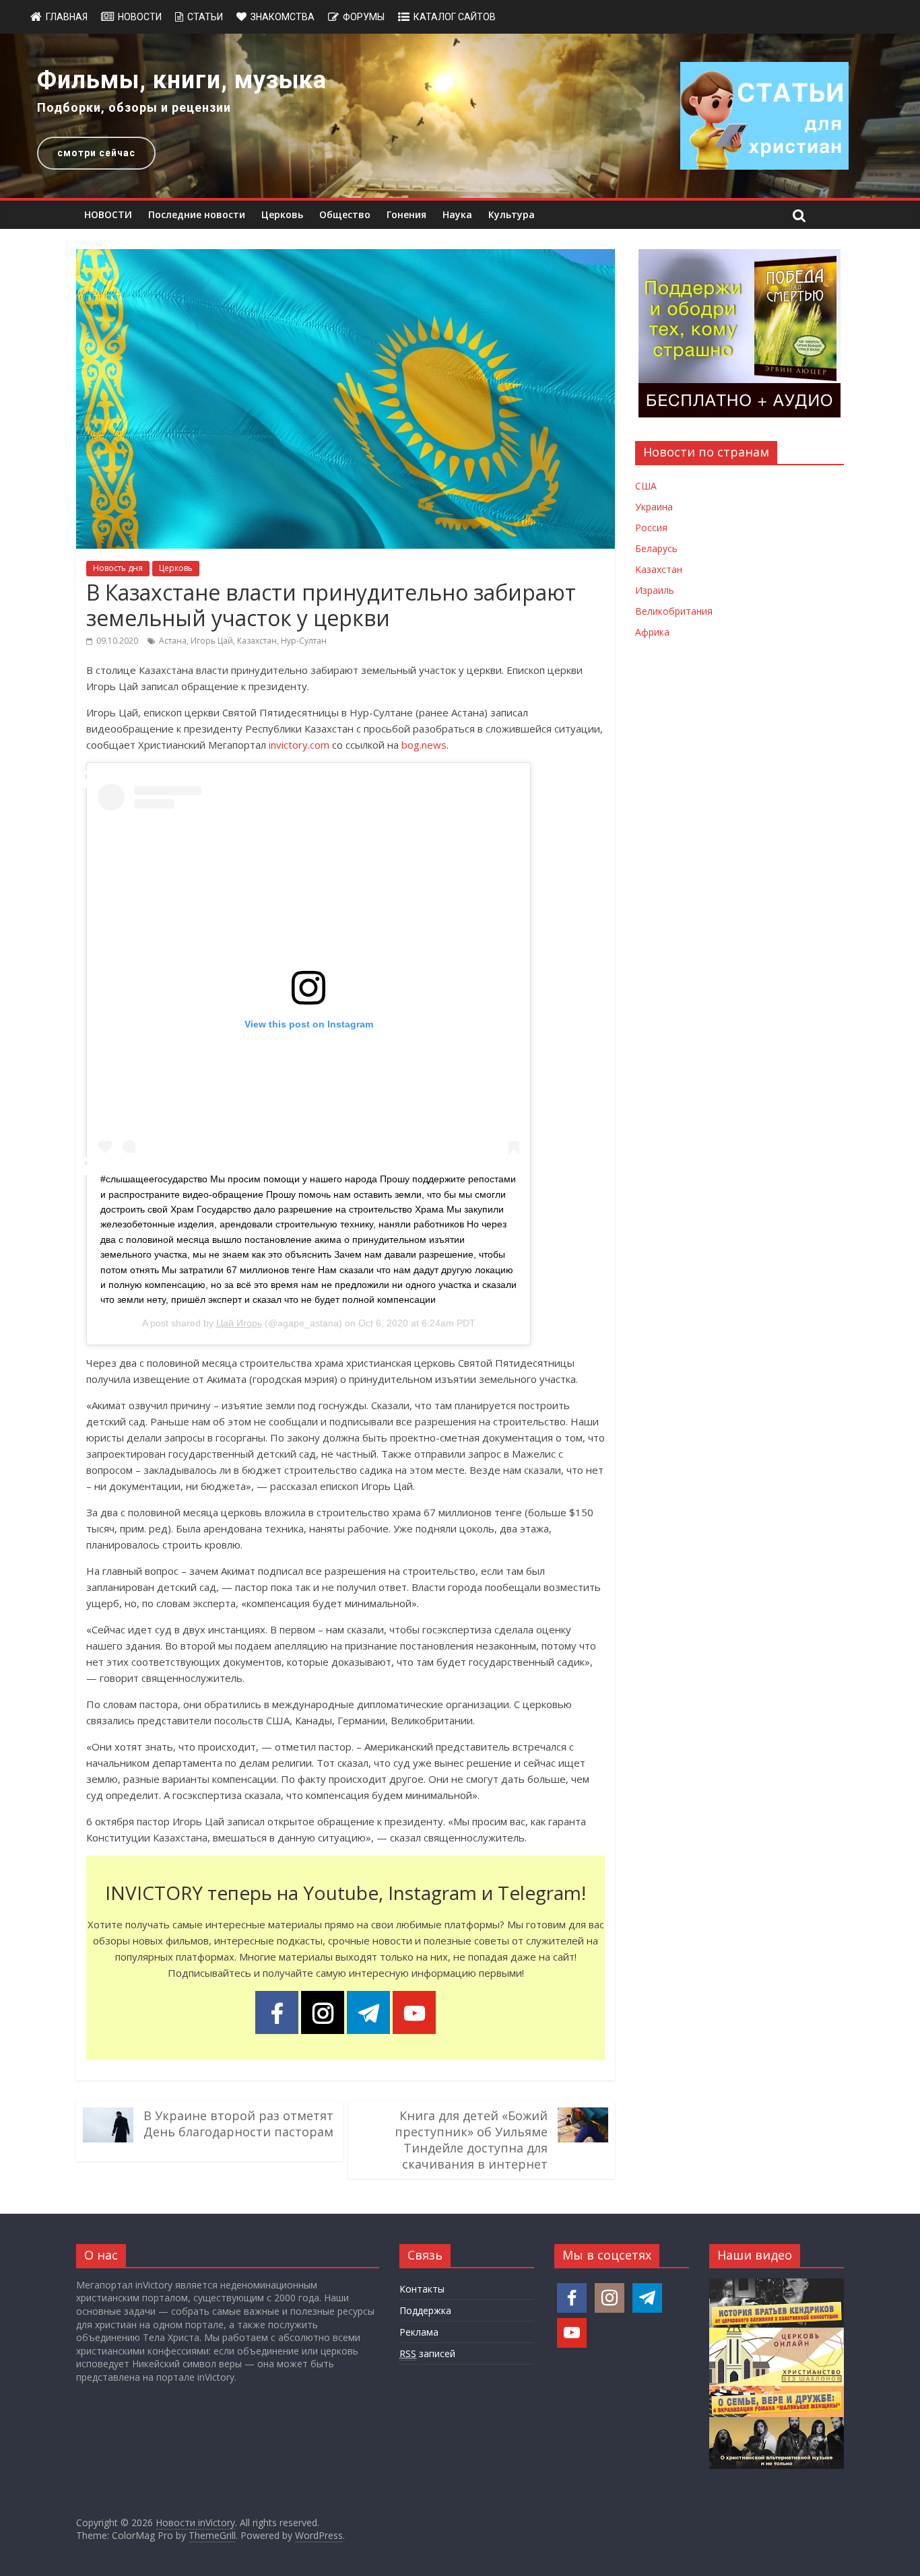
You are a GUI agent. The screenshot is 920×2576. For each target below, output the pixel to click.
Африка (652, 632)
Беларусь (656, 548)
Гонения (406, 214)
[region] (460, 116)
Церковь (282, 214)
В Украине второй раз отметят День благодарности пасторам (238, 2124)
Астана (173, 641)
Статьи (205, 17)
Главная (67, 17)
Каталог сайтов (455, 17)
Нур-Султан (304, 641)
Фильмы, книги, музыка (182, 80)
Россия (651, 528)
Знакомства (283, 17)
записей (427, 2353)
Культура (512, 214)
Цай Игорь (239, 1323)
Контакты (422, 2289)
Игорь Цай (212, 641)
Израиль (655, 590)
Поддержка (425, 2310)
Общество (345, 214)
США (646, 486)
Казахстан (257, 641)
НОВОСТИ (108, 214)
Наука (457, 214)
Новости (140, 17)
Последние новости (197, 214)
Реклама (419, 2332)
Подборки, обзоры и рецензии (134, 107)
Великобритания (674, 611)
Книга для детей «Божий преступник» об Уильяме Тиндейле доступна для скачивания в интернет (471, 2140)
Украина (654, 507)
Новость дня (118, 568)
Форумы (364, 17)
